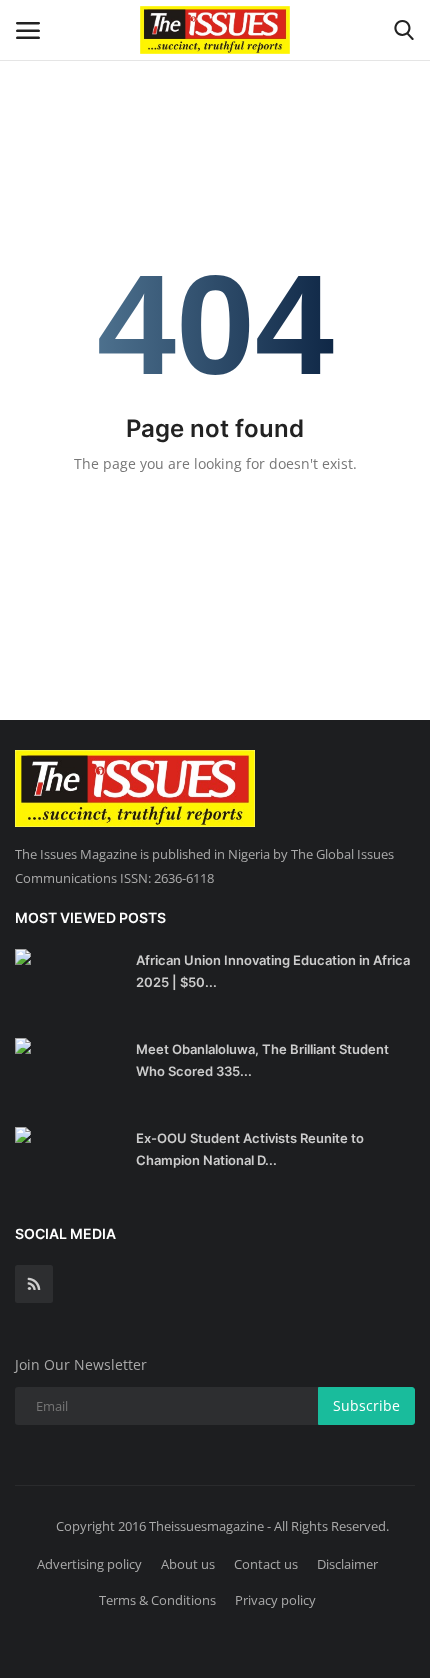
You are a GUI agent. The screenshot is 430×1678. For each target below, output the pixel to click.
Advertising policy (89, 1564)
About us (188, 1564)
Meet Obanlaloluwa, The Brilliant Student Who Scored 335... (262, 1060)
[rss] (34, 1284)
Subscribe (366, 1405)
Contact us (266, 1564)
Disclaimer (347, 1564)
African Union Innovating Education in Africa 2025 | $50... (273, 971)
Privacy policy (275, 1600)
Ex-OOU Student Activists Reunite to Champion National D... (250, 1149)
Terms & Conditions (157, 1600)
